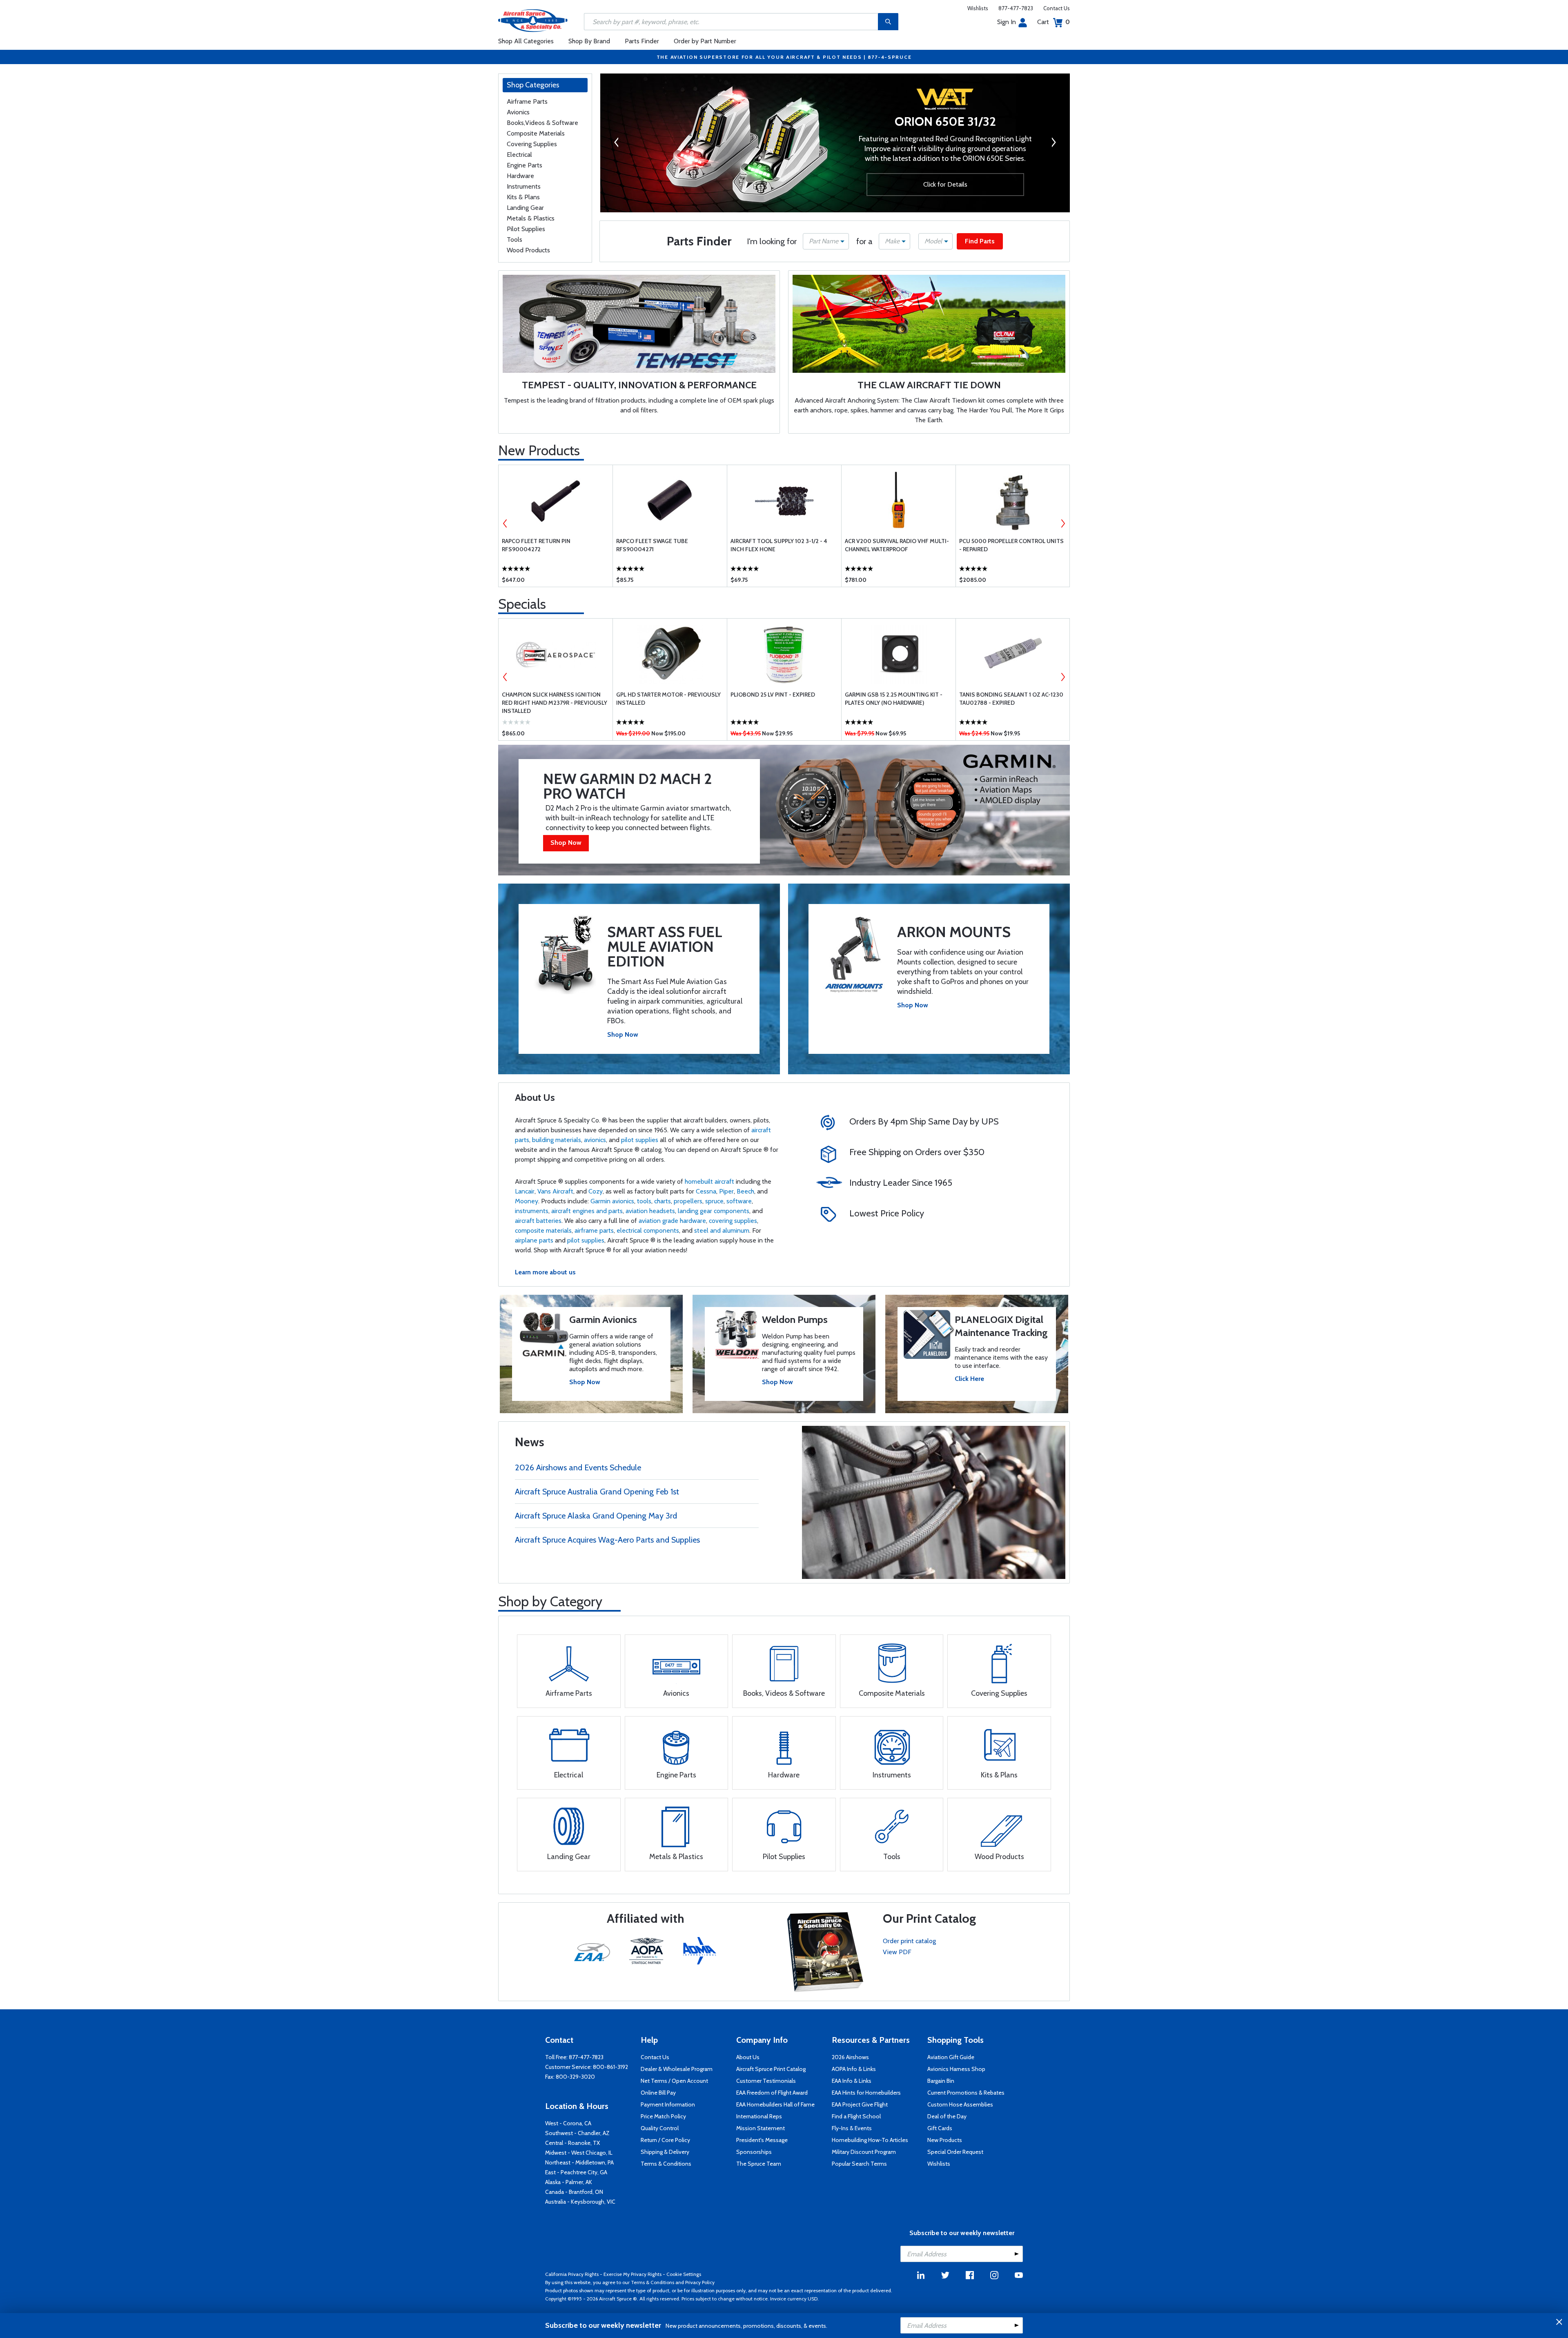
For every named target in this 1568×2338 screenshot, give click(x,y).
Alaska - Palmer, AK (569, 2182)
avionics (595, 1140)
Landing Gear (525, 208)
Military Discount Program (864, 2152)
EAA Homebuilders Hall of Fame (775, 2104)
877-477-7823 (1016, 8)
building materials (557, 1140)
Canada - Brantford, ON (574, 2192)
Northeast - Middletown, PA (579, 2162)
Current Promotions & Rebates (966, 2093)
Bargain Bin (941, 2081)
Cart (1053, 22)
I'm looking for (772, 241)
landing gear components (714, 1211)
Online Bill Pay (658, 2093)
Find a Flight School (856, 2116)
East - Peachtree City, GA (576, 2172)
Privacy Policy (700, 2282)
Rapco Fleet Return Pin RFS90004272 (536, 545)
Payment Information (668, 2104)
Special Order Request (955, 2152)
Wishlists (978, 8)
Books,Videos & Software (542, 123)
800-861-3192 (610, 2067)
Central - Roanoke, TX (572, 2143)
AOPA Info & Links (854, 2069)
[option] (835, 145)
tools (644, 1201)
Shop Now (566, 843)
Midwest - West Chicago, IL (579, 2153)
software (739, 1201)
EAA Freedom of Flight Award (772, 2093)
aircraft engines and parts (587, 1211)
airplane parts (534, 1240)
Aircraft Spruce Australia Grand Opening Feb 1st (597, 1492)
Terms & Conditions (666, 2164)
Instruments (524, 186)
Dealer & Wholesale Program (677, 2069)
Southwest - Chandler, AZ (577, 2133)
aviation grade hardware (672, 1221)
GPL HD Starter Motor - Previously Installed (668, 699)
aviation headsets (650, 1211)
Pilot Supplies (526, 229)
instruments (532, 1211)
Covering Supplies (532, 144)
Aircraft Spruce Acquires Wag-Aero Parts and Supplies (607, 1540)
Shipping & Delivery (665, 2152)
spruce (714, 1201)
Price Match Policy (663, 2116)
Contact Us (1057, 8)
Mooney (527, 1201)
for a (864, 241)
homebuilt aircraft (709, 1181)
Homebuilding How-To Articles (870, 2140)
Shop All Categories (526, 41)
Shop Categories (533, 85)
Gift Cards (940, 2128)
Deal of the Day (947, 2116)
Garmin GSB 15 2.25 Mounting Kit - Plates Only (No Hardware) (894, 699)
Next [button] (1057, 142)
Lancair (525, 1191)
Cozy (596, 1191)
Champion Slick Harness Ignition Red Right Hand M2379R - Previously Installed (555, 703)
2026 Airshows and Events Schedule (578, 1467)
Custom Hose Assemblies (960, 2104)
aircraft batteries (538, 1221)
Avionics (518, 112)
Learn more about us (545, 1272)
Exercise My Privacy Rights (633, 2274)
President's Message (762, 2140)
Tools (514, 239)
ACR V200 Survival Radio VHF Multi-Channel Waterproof (897, 545)
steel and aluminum (722, 1230)
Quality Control (660, 2128)
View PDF (897, 1952)
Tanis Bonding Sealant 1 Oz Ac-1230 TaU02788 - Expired (1011, 699)
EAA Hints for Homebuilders (866, 2093)
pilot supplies (640, 1140)
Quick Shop (556, 574)
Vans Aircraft (555, 1191)
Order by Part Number (705, 41)
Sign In (1007, 22)
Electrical (519, 155)
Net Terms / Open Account (674, 2081)
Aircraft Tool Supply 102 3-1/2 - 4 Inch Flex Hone (779, 545)
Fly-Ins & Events (852, 2128)
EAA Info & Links (852, 2081)
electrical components (648, 1230)
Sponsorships (754, 2152)
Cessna (706, 1191)
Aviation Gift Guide (951, 2057)
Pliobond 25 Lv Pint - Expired (773, 695)
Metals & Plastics (531, 218)
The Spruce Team (759, 2164)
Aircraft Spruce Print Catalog (771, 2069)
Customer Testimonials (766, 2081)
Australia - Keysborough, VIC (580, 2202)
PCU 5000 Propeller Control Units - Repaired (1011, 545)
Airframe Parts (527, 101)
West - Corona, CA (568, 2123)
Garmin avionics (612, 1201)
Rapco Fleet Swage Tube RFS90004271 (652, 545)
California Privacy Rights (572, 2274)
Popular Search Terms (859, 2164)
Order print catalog (909, 1941)
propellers (688, 1201)
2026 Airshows (850, 2057)
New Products (539, 450)
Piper (726, 1191)
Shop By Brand (589, 41)
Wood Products (528, 250)
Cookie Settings (684, 2274)
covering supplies (733, 1221)
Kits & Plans (523, 197)
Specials (522, 604)
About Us (748, 2057)
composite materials (543, 1230)
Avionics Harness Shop (956, 2069)
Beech (745, 1191)
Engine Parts (525, 165)
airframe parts (594, 1230)
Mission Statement (761, 2128)
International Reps (759, 2116)
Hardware (520, 176)
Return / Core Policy (665, 2140)
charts (663, 1201)
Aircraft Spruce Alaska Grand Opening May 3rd (596, 1516)
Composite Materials (536, 133)
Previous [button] (613, 142)
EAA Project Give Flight (860, 2104)
